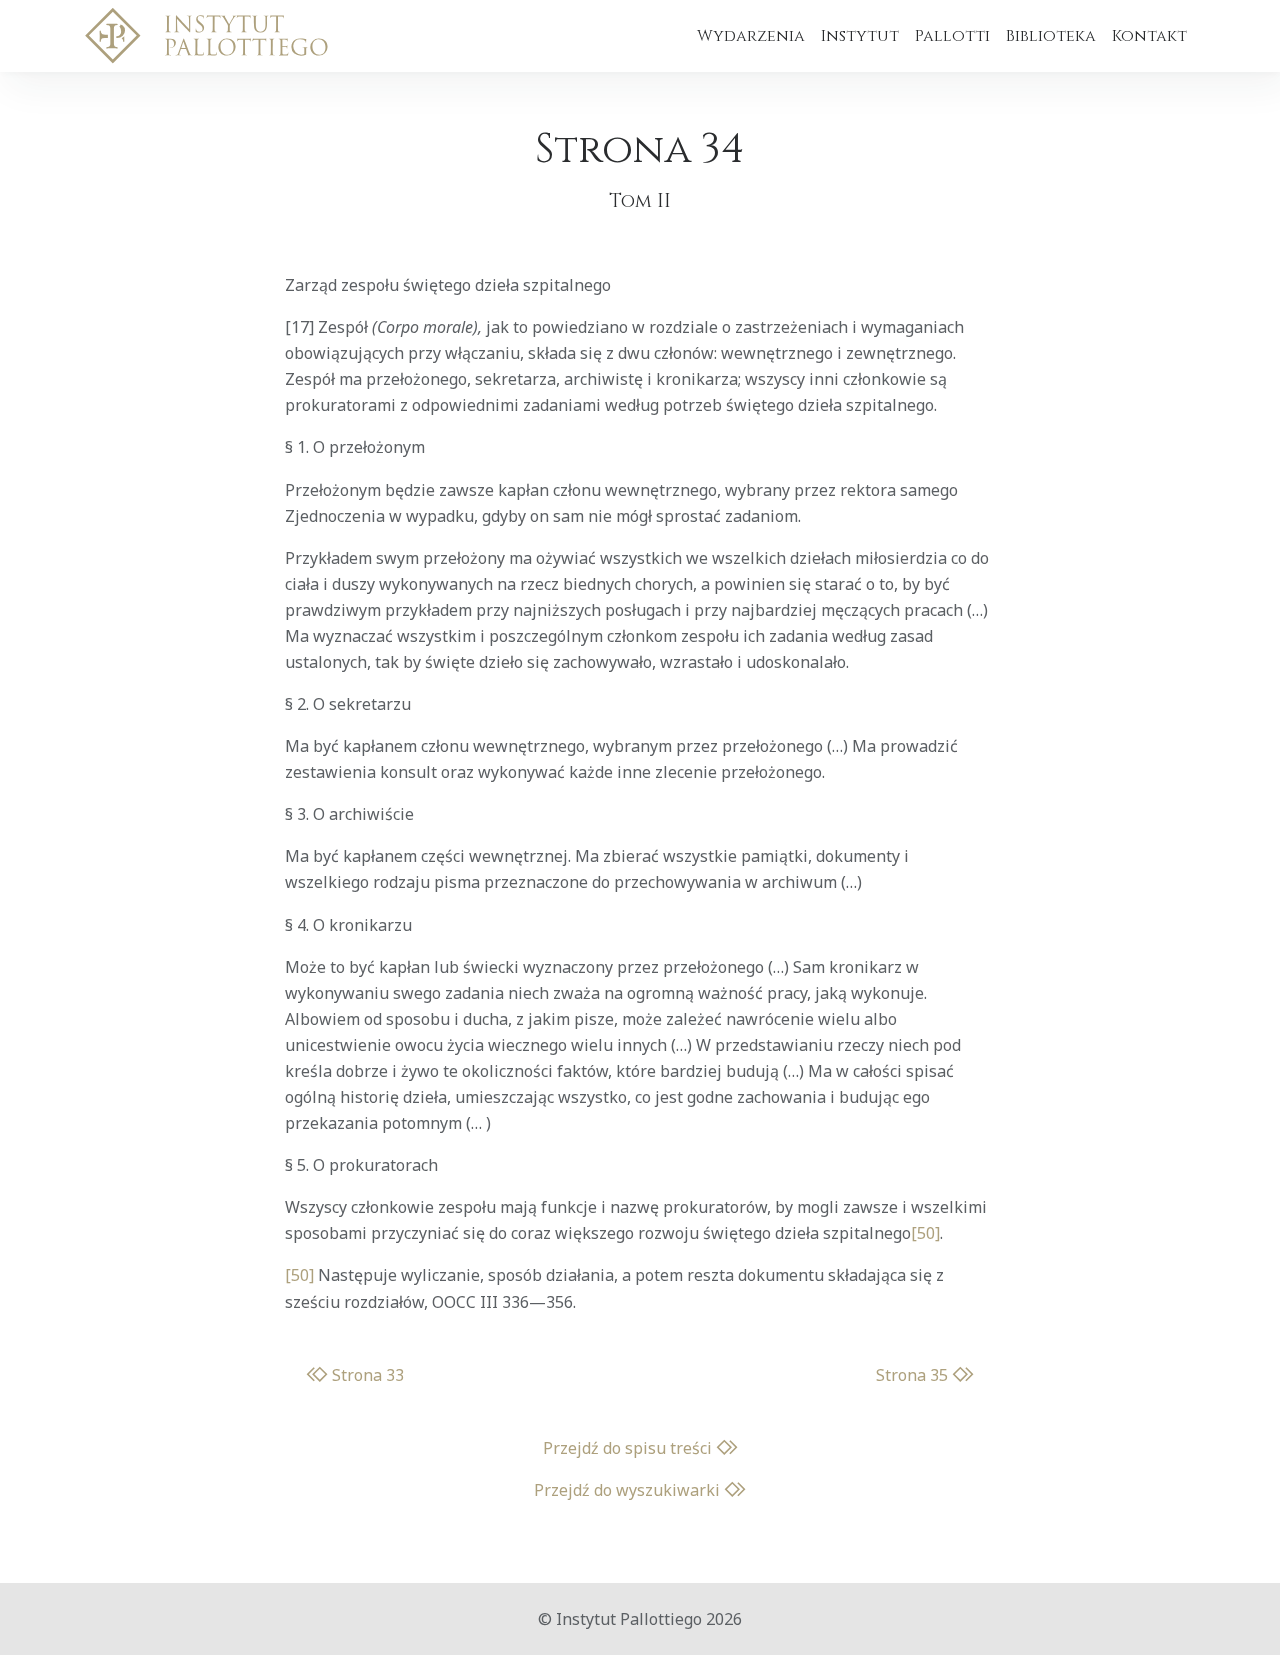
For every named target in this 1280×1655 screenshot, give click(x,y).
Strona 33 (366, 1375)
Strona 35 (914, 1375)
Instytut (860, 36)
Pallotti (952, 36)
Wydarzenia (751, 36)
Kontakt (1149, 36)
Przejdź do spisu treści (629, 1448)
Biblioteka (1051, 36)
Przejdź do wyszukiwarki (629, 1490)
